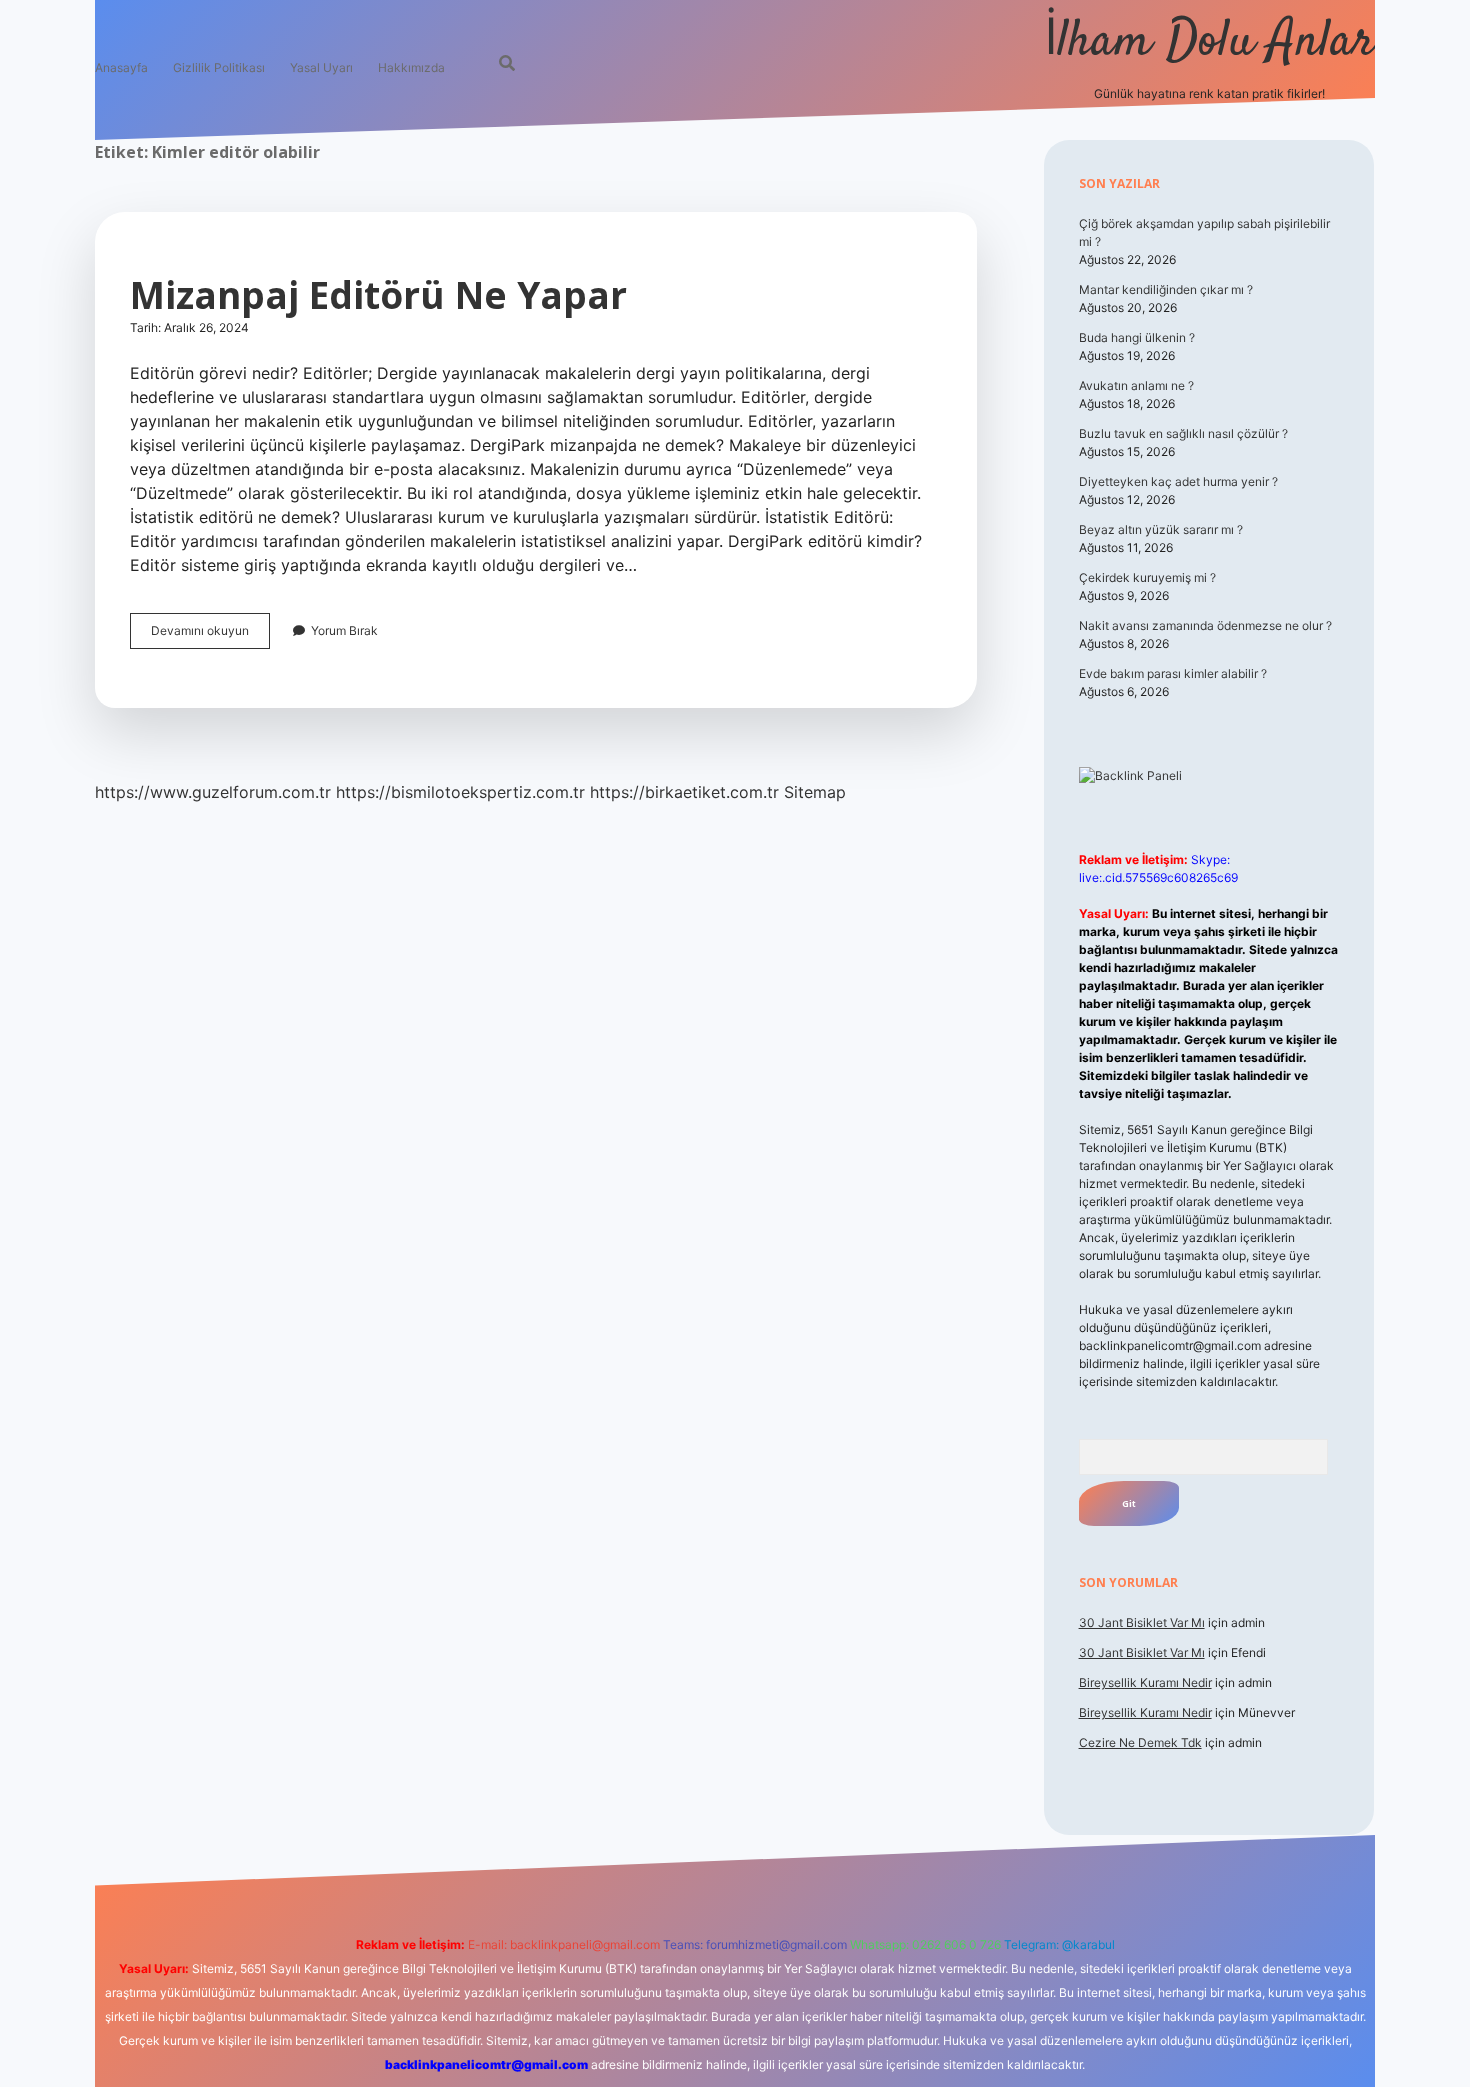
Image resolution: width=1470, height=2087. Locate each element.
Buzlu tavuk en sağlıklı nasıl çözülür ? (1183, 433)
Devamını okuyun (210, 635)
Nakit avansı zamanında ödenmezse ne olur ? (1205, 625)
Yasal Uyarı (321, 67)
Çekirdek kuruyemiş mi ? (1147, 577)
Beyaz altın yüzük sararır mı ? (1161, 529)
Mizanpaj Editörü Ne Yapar (378, 294)
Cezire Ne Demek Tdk (1140, 1742)
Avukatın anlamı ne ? (1136, 385)
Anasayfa (121, 67)
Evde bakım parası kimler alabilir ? (1173, 673)
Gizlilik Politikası (219, 67)
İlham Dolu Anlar (1209, 42)
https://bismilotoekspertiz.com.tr (460, 792)
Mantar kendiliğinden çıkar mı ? (1166, 289)
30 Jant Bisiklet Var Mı (1142, 1622)
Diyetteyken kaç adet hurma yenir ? (1178, 481)
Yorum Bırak (344, 630)
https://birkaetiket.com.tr (684, 792)
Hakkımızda (411, 67)
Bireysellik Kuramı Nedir (1145, 1682)
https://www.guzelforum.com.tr (213, 792)
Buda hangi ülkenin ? (1137, 337)
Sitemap (815, 792)
